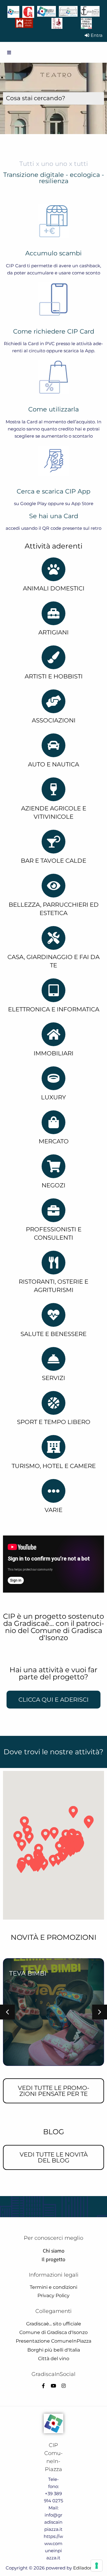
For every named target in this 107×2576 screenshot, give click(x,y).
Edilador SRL (87, 2568)
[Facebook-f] (43, 2386)
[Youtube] (53, 2386)
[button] (7, 2012)
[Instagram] (64, 2386)
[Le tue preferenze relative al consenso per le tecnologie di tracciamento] (97, 2566)
